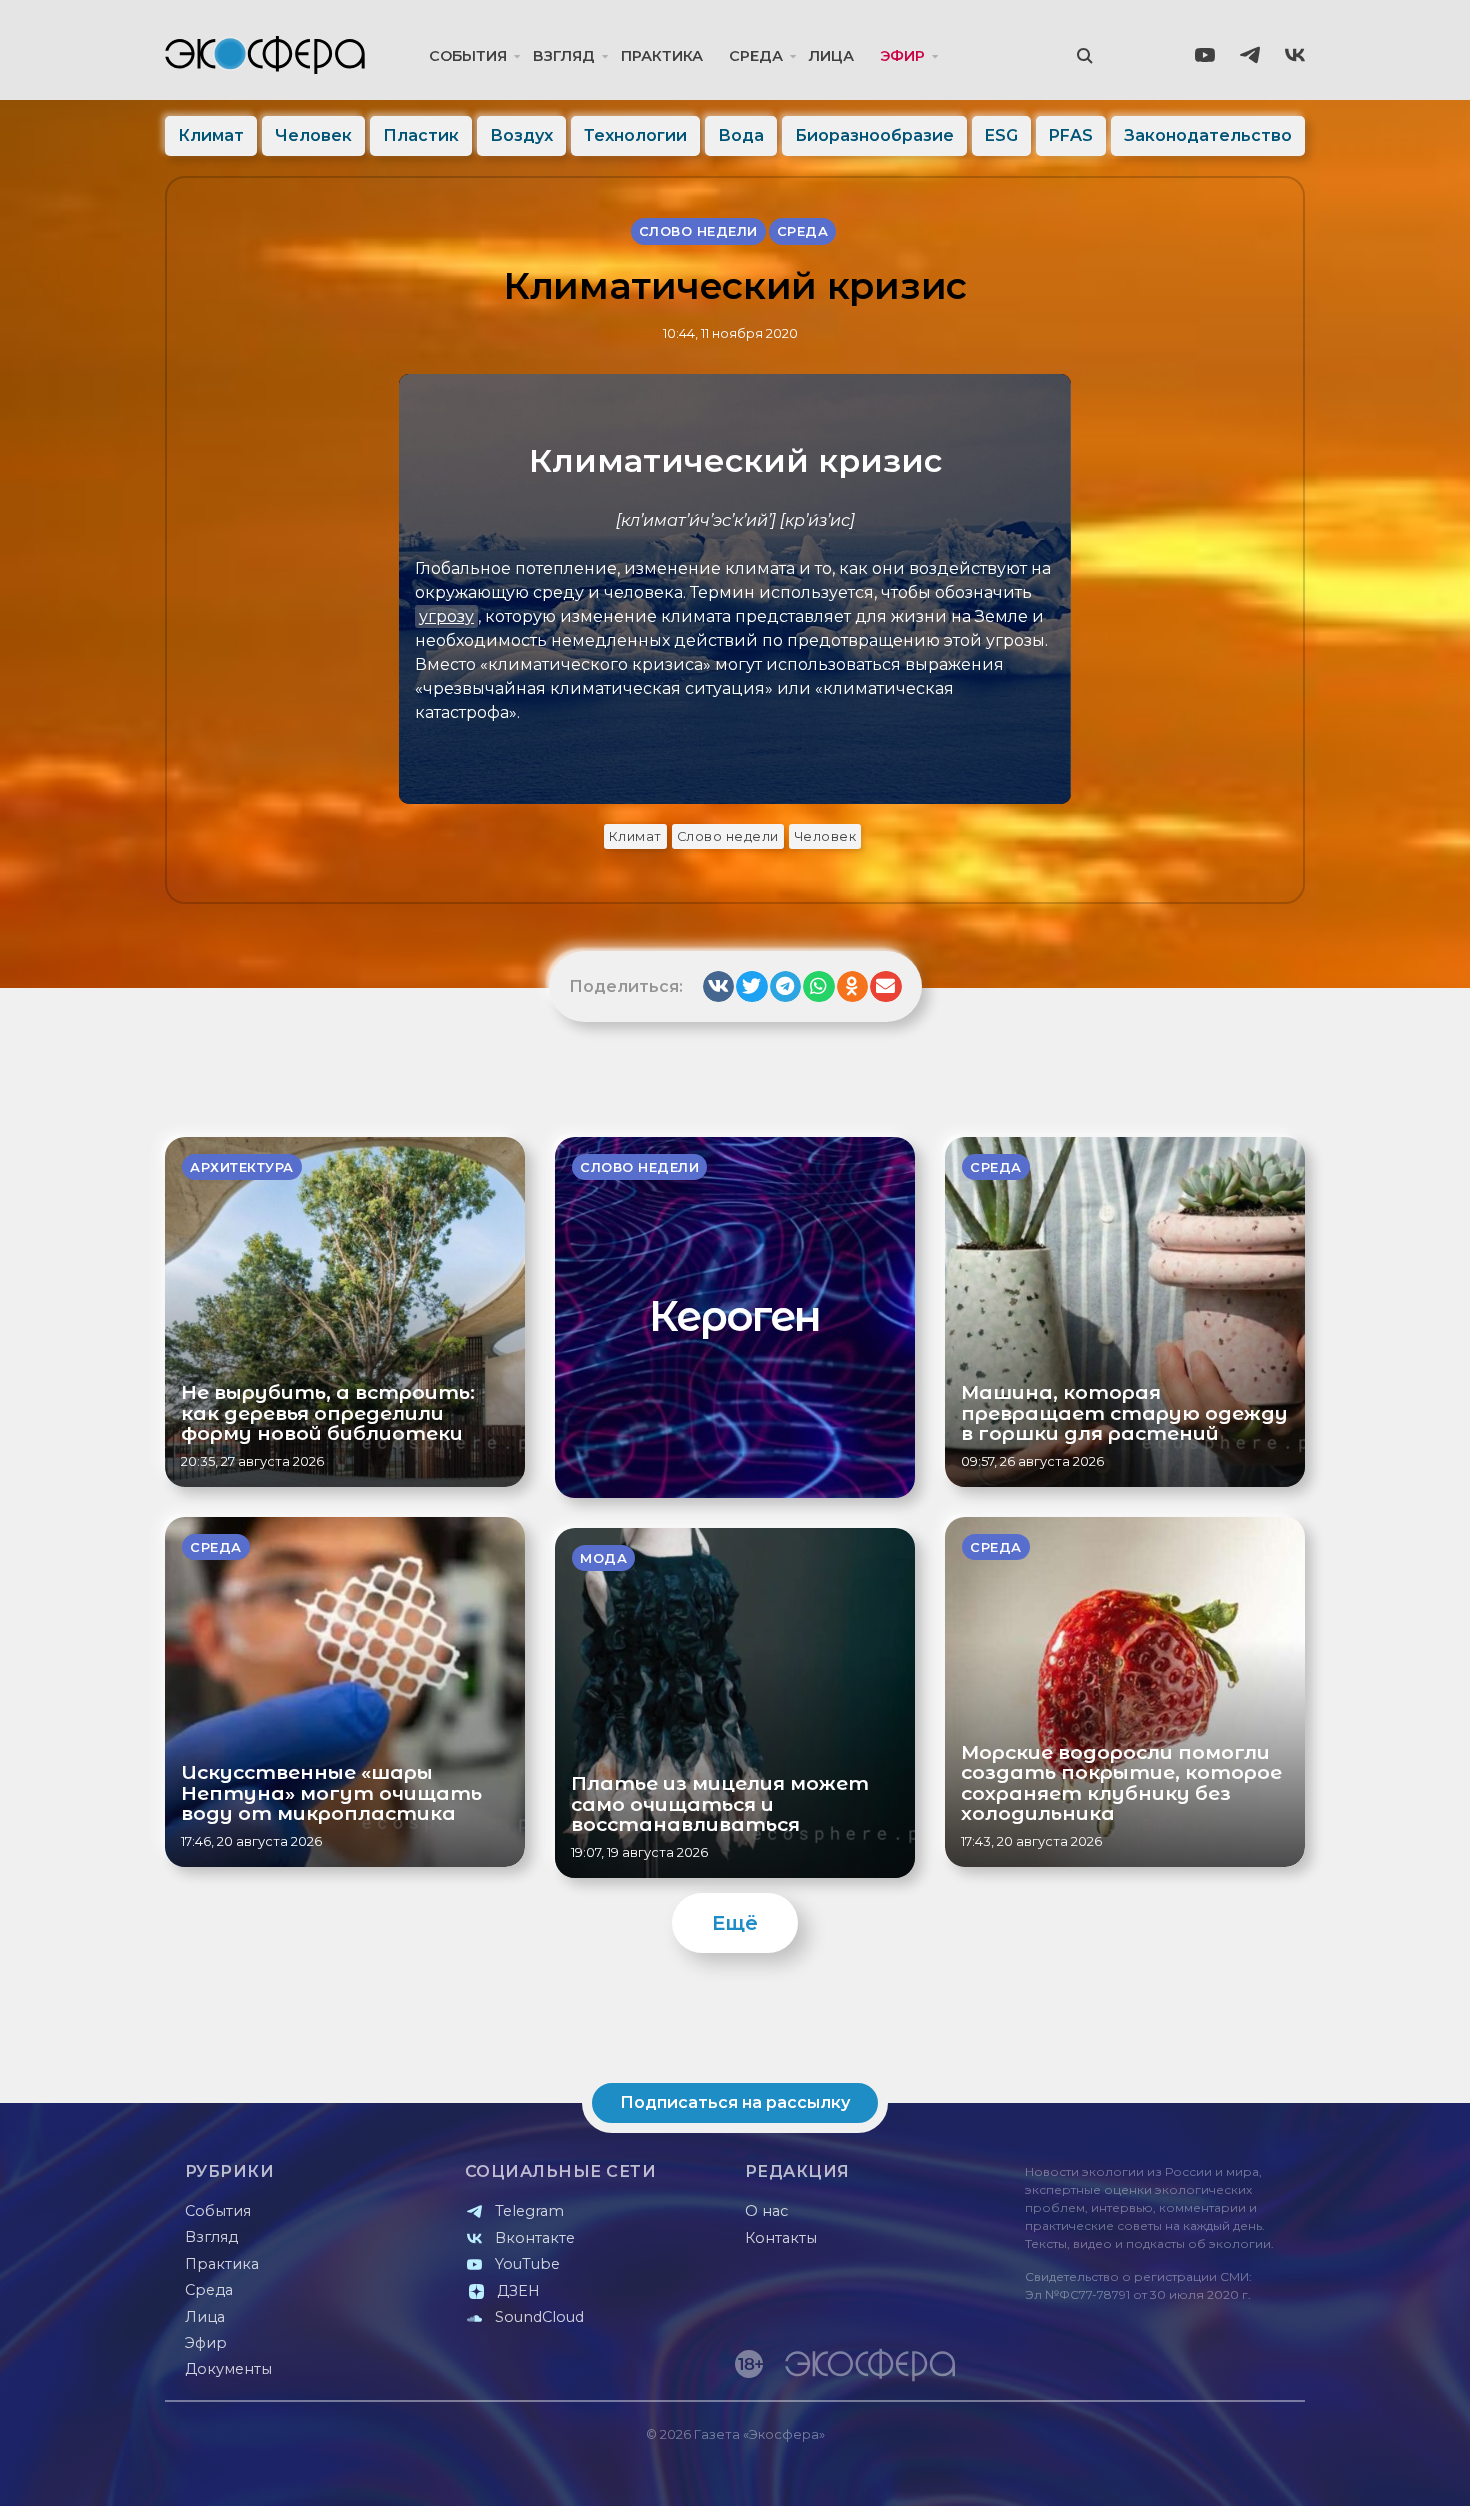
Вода (741, 135)
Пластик (421, 135)
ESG (1001, 135)
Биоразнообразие (874, 135)
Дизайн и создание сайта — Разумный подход (1181, 2470)
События (468, 56)
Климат (211, 135)
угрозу (446, 616)
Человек (313, 135)
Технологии (635, 135)
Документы (228, 2369)
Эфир (902, 56)
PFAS (1071, 135)
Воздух (521, 135)
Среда (756, 56)
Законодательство (1208, 135)
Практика (662, 56)
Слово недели (728, 836)
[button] (719, 987)
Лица (831, 56)
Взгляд (564, 56)
